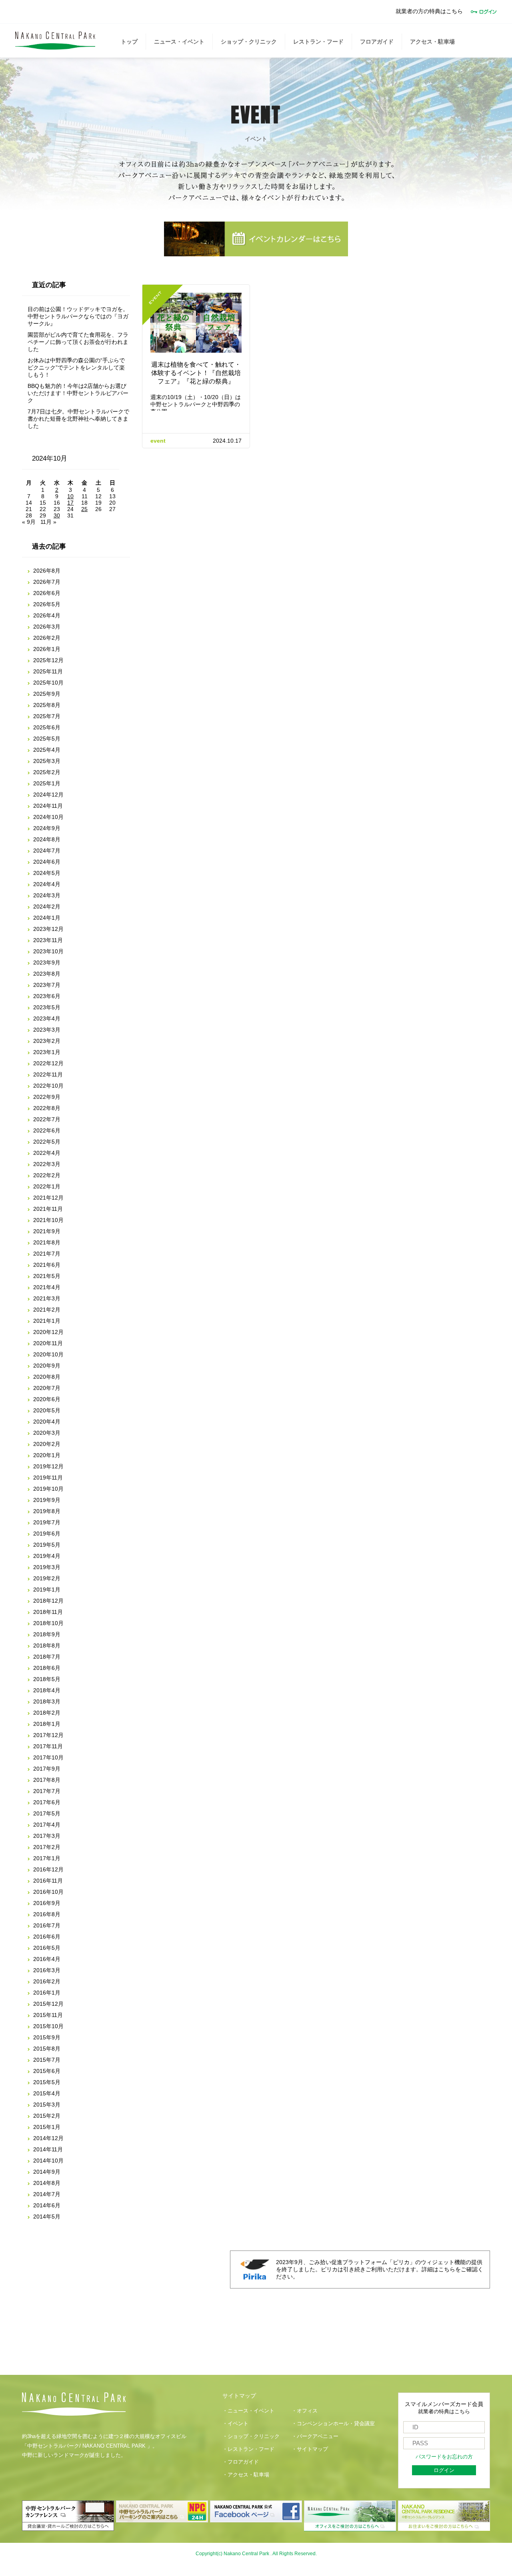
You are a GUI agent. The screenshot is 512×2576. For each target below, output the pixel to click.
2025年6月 (47, 727)
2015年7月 (47, 2060)
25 (84, 509)
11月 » (48, 522)
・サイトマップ (310, 2449)
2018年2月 (47, 1713)
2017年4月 (47, 1825)
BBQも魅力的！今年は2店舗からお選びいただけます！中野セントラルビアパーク (78, 393)
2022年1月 (47, 1186)
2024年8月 (47, 839)
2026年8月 (47, 571)
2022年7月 (47, 1119)
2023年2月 (47, 1041)
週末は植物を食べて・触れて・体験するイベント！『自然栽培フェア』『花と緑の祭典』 (196, 373)
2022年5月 (47, 1142)
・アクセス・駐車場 (246, 2475)
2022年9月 (47, 1097)
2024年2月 (47, 907)
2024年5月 (47, 873)
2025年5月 (47, 739)
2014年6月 (47, 2205)
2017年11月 (48, 1746)
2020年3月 (47, 1433)
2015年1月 (47, 2127)
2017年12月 (48, 1735)
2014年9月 (47, 2172)
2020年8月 (47, 1377)
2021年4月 (47, 1287)
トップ (129, 42)
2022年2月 (47, 1175)
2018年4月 (47, 1690)
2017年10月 (48, 1757)
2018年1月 (47, 1724)
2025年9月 (47, 694)
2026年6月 (47, 593)
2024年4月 (47, 884)
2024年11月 (48, 806)
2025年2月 (47, 772)
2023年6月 (47, 996)
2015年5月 (47, 2082)
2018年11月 (48, 1612)
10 (70, 496)
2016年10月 (48, 1892)
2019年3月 (47, 1567)
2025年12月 (48, 660)
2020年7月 (47, 1388)
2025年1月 (47, 783)
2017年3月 (47, 1836)
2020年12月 (48, 1332)
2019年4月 (47, 1556)
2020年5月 (47, 1410)
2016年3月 (47, 1970)
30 (57, 515)
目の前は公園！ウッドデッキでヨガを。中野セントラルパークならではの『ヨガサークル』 (78, 316)
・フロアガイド (241, 2462)
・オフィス (305, 2411)
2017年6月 (47, 1802)
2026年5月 (47, 604)
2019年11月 (48, 1478)
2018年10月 (48, 1623)
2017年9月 (47, 1769)
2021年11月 (48, 1209)
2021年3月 (47, 1298)
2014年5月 (47, 2217)
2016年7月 (47, 1925)
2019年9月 (47, 1500)
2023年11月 (48, 940)
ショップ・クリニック (249, 42)
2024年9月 (47, 828)
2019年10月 (48, 1489)
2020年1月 (47, 1455)
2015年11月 (48, 2015)
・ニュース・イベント (248, 2411)
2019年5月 (47, 1545)
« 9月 (29, 522)
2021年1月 (47, 1321)
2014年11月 (48, 2149)
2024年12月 (48, 795)
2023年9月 (47, 963)
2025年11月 (48, 671)
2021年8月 (47, 1242)
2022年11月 (48, 1074)
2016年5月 (47, 1948)
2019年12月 (48, 1466)
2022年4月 (47, 1153)
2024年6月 (47, 862)
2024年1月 (47, 918)
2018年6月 (47, 1668)
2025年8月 (47, 705)
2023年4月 (47, 1018)
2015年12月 (48, 2004)
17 (70, 503)
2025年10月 (48, 683)
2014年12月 (48, 2138)
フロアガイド (377, 42)
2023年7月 (47, 985)
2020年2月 (47, 1444)
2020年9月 (47, 1366)
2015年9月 (47, 2037)
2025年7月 (47, 716)
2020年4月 (47, 1422)
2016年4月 (47, 1959)
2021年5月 (47, 1276)
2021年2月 (47, 1310)
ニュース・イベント (179, 42)
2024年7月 (47, 851)
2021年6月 (47, 1265)
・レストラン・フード (248, 2449)
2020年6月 (47, 1399)
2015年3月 (47, 2105)
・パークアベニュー (315, 2436)
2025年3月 (47, 761)
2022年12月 (48, 1063)
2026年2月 (47, 638)
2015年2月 (47, 2116)
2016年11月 (48, 1881)
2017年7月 (47, 1791)
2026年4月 (47, 615)
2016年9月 (47, 1903)
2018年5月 (47, 1679)
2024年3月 (47, 895)
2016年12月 (48, 1869)
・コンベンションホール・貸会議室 (333, 2424)
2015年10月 (48, 2026)
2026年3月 (47, 627)
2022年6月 (47, 1130)
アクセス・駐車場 (432, 42)
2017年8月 (47, 1780)
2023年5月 (47, 1007)
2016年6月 (47, 1937)
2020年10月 (48, 1354)
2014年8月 (47, 2183)
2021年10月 (48, 1220)
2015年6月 (47, 2071)
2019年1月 (47, 1590)
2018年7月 (47, 1657)
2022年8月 (47, 1108)
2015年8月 (47, 2049)
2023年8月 (47, 974)
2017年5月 (47, 1813)
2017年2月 (47, 1847)
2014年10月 (48, 2161)
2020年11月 (48, 1343)
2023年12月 (48, 929)
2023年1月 (47, 1052)
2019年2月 (47, 1578)
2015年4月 (47, 2093)
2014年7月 (47, 2194)
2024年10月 (48, 817)
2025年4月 (47, 750)
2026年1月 (47, 649)
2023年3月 (47, 1030)
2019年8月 (47, 1511)
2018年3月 (47, 1701)
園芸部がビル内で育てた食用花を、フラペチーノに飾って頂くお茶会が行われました (78, 342)
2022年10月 (48, 1086)
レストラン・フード (318, 42)
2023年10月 (48, 951)
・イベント (235, 2424)
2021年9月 (47, 1231)
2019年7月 (47, 1522)
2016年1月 (47, 1993)
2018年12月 (48, 1601)
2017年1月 (47, 1858)
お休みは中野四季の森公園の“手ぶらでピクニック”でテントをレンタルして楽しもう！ (76, 367)
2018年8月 (47, 1645)
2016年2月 (47, 1981)
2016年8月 (47, 1914)
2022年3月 (47, 1164)
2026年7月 (47, 582)
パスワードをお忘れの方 (444, 2457)
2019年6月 (47, 1534)
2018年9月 (47, 1634)
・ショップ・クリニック (251, 2436)
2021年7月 (47, 1254)
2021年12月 (48, 1198)
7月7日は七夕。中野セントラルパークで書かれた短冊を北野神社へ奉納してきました (78, 419)
